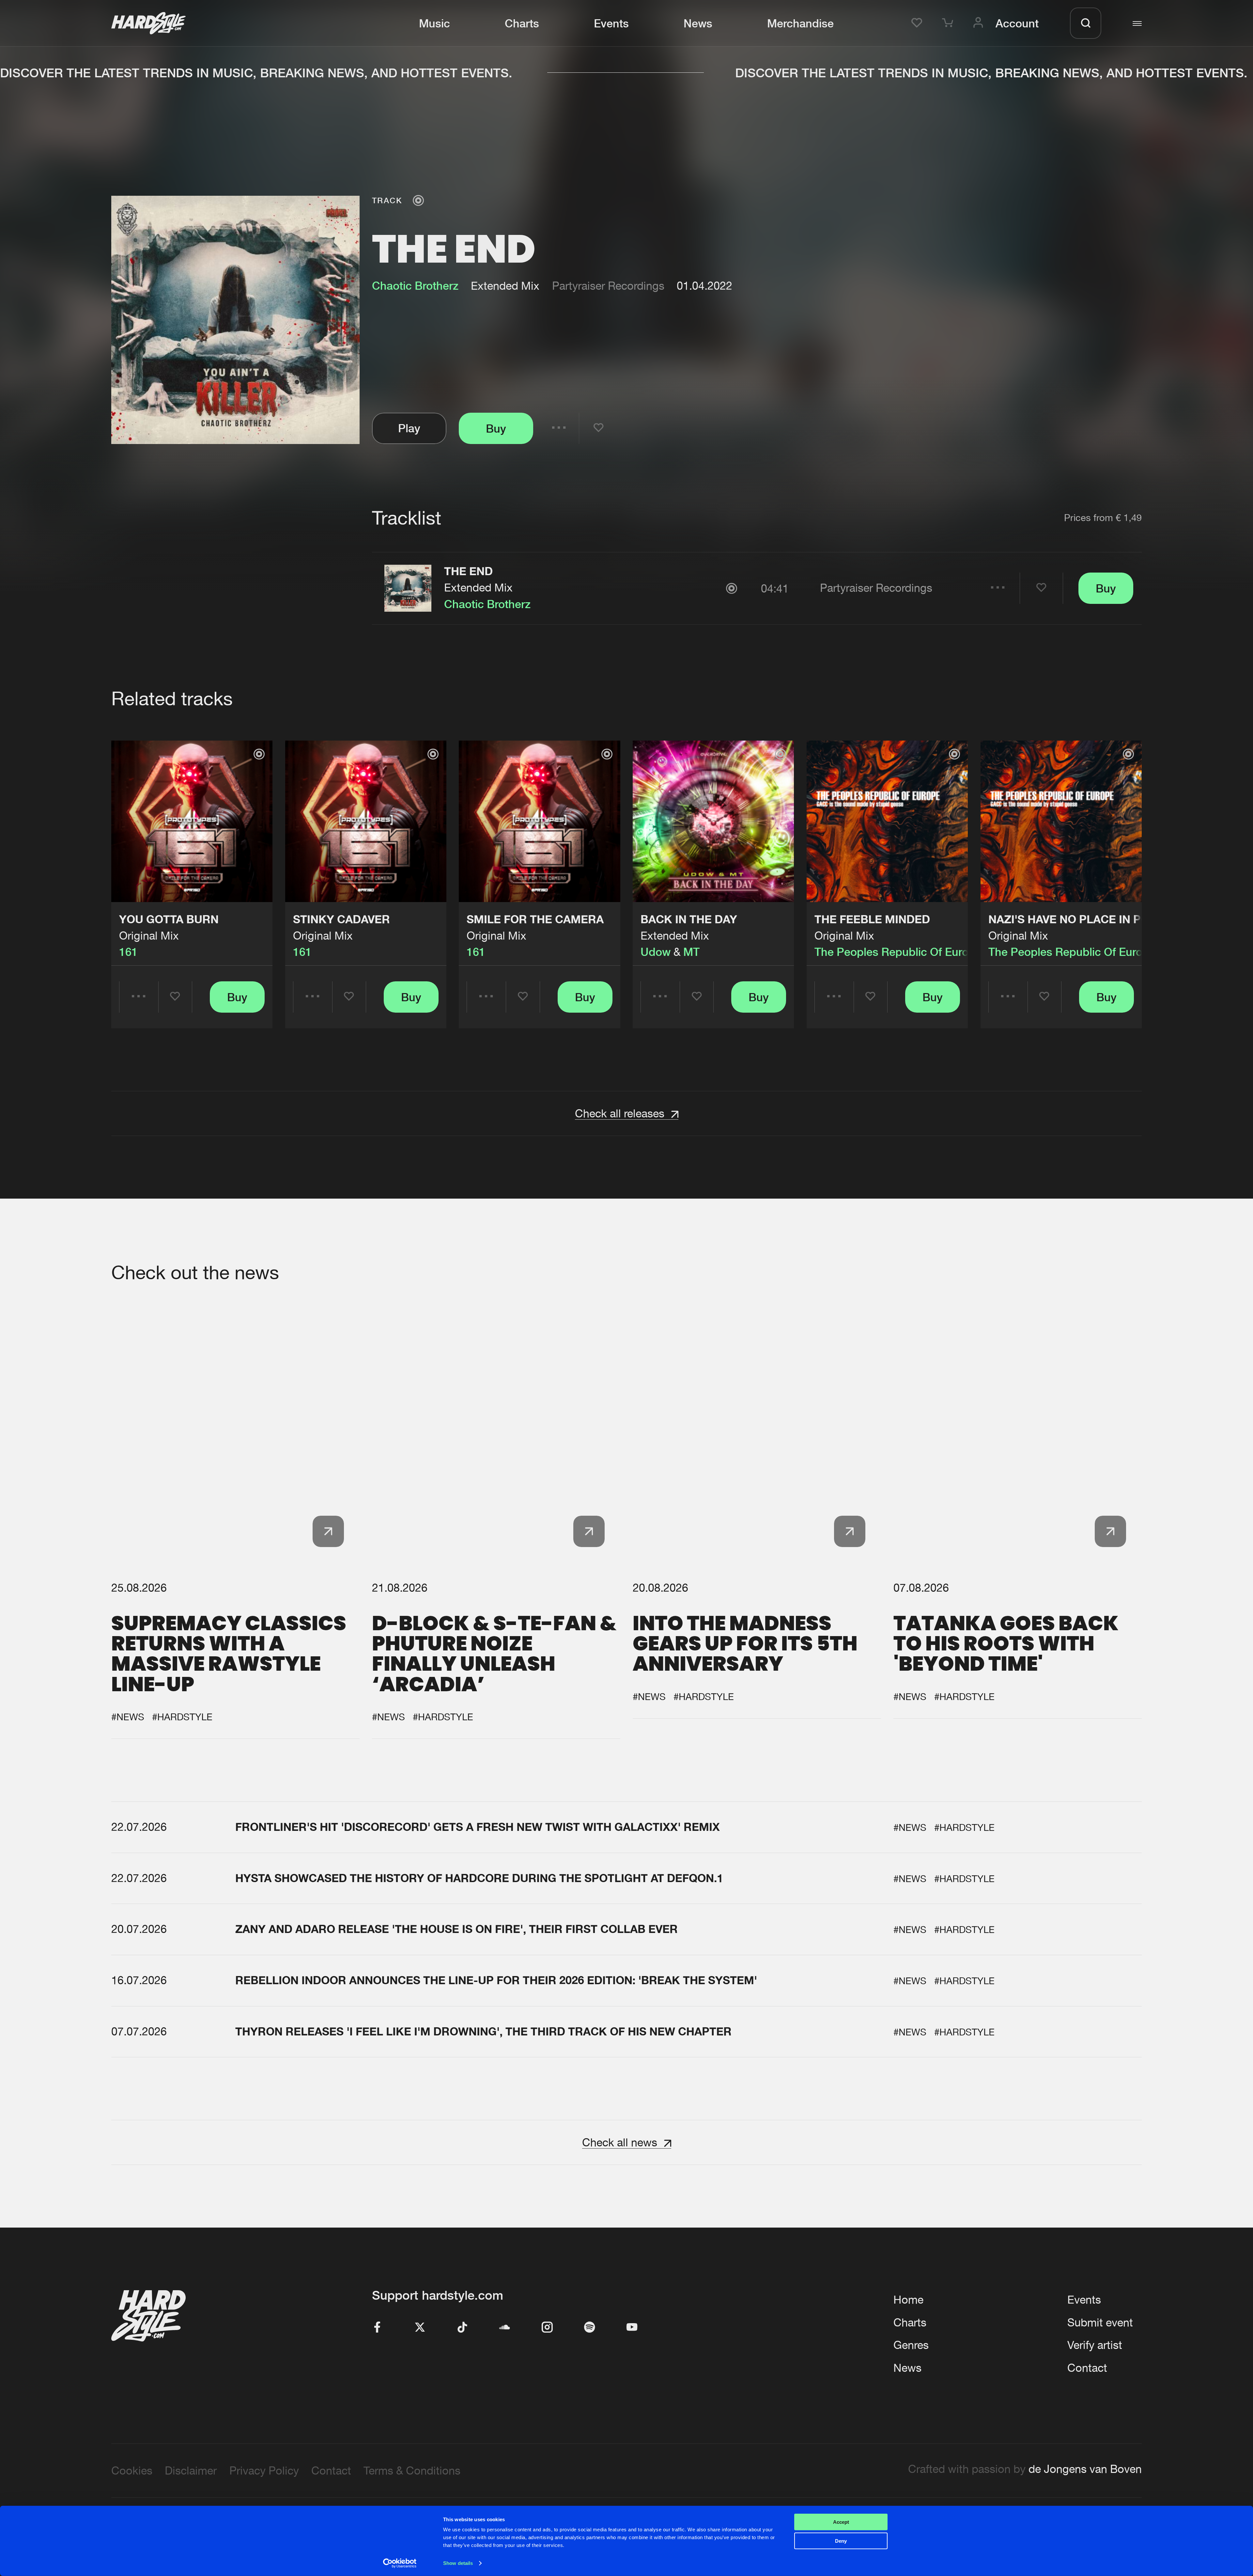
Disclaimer (191, 2470)
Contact (1087, 2368)
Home (908, 2300)
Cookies (132, 2470)
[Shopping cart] (950, 23)
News (698, 23)
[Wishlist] (919, 23)
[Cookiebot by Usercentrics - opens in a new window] (400, 2563)
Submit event (1100, 2322)
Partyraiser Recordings (608, 286)
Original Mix (149, 935)
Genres (911, 2345)
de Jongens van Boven (1085, 2469)
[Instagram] (547, 2328)
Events (611, 23)
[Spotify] (590, 2328)
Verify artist (1095, 2345)
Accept (841, 2522)
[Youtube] (632, 2328)
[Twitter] (420, 2328)
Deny (841, 2541)
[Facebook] (378, 2328)
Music (434, 23)
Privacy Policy (264, 2470)
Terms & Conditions (412, 2470)
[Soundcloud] (505, 2328)
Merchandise (800, 23)
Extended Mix (478, 587)
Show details (458, 2563)
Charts (522, 23)
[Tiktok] (462, 2328)
